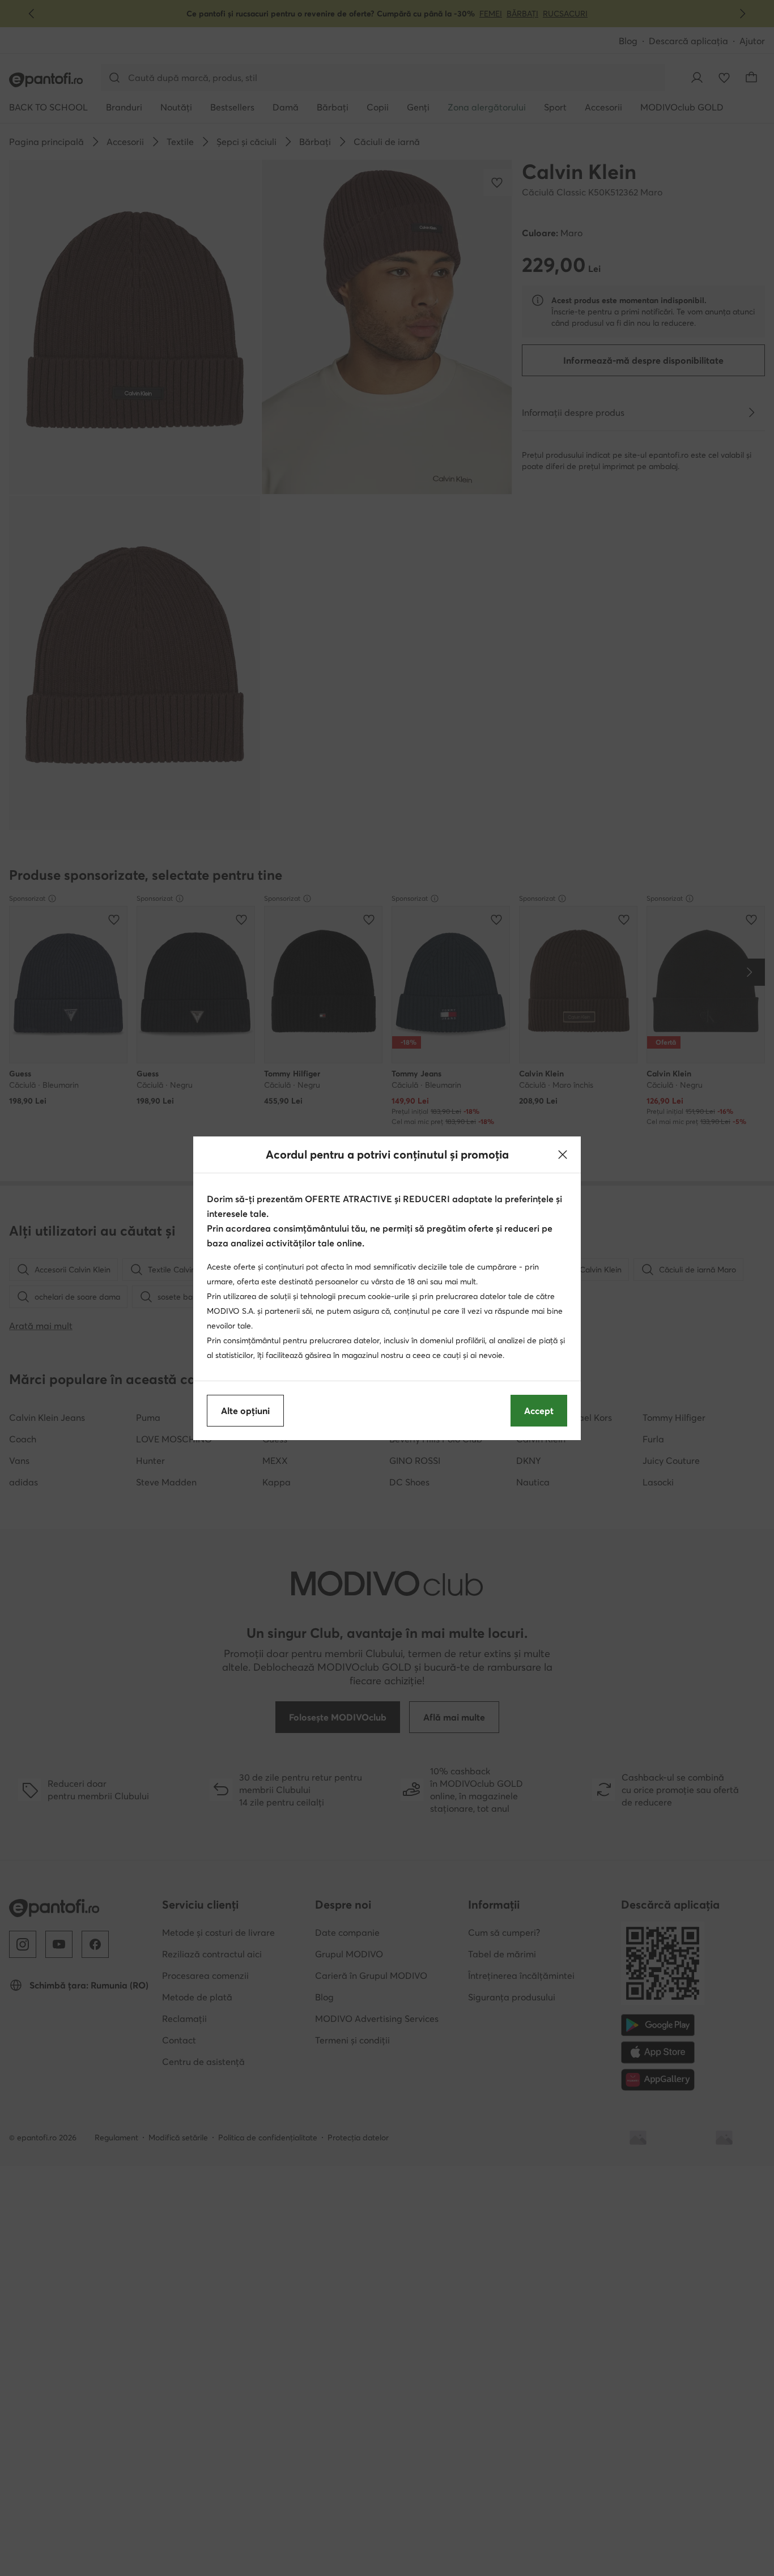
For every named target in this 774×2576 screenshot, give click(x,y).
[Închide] (563, 1155)
